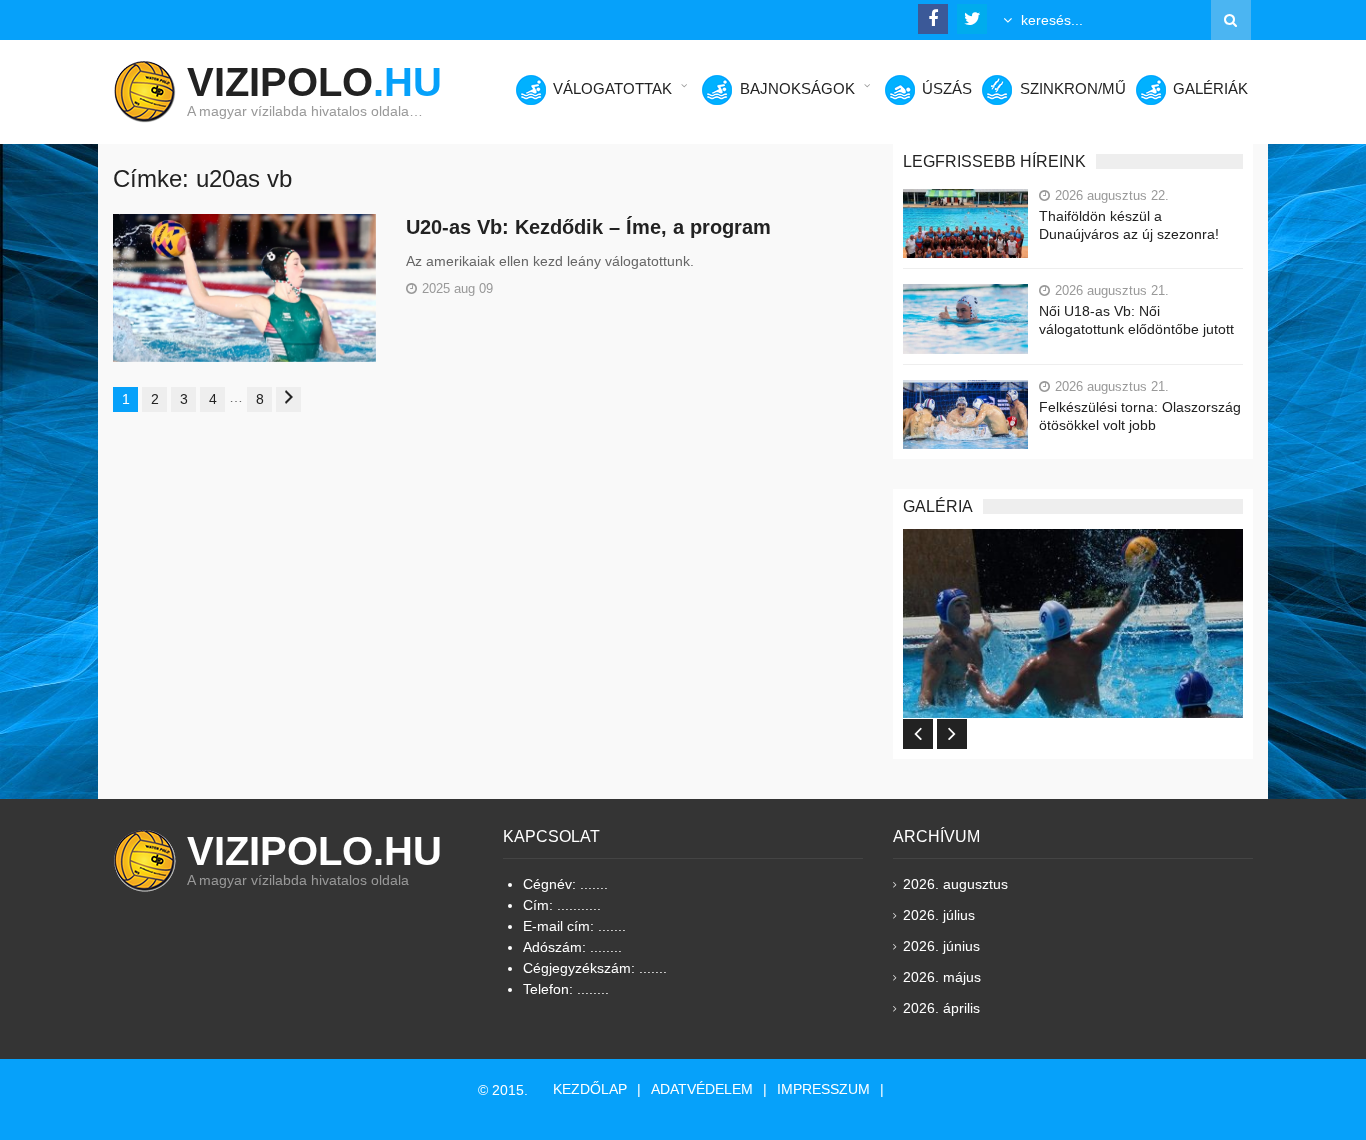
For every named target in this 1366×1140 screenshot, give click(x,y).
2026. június (941, 946)
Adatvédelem (702, 1089)
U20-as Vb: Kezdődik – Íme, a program (588, 227)
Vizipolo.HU (314, 851)
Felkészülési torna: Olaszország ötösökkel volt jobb (1140, 416)
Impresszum (823, 1089)
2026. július (939, 915)
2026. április (941, 1008)
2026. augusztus (955, 884)
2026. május (942, 977)
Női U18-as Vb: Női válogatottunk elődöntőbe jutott (1136, 320)
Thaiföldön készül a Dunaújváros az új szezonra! (1129, 225)
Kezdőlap (590, 1089)
